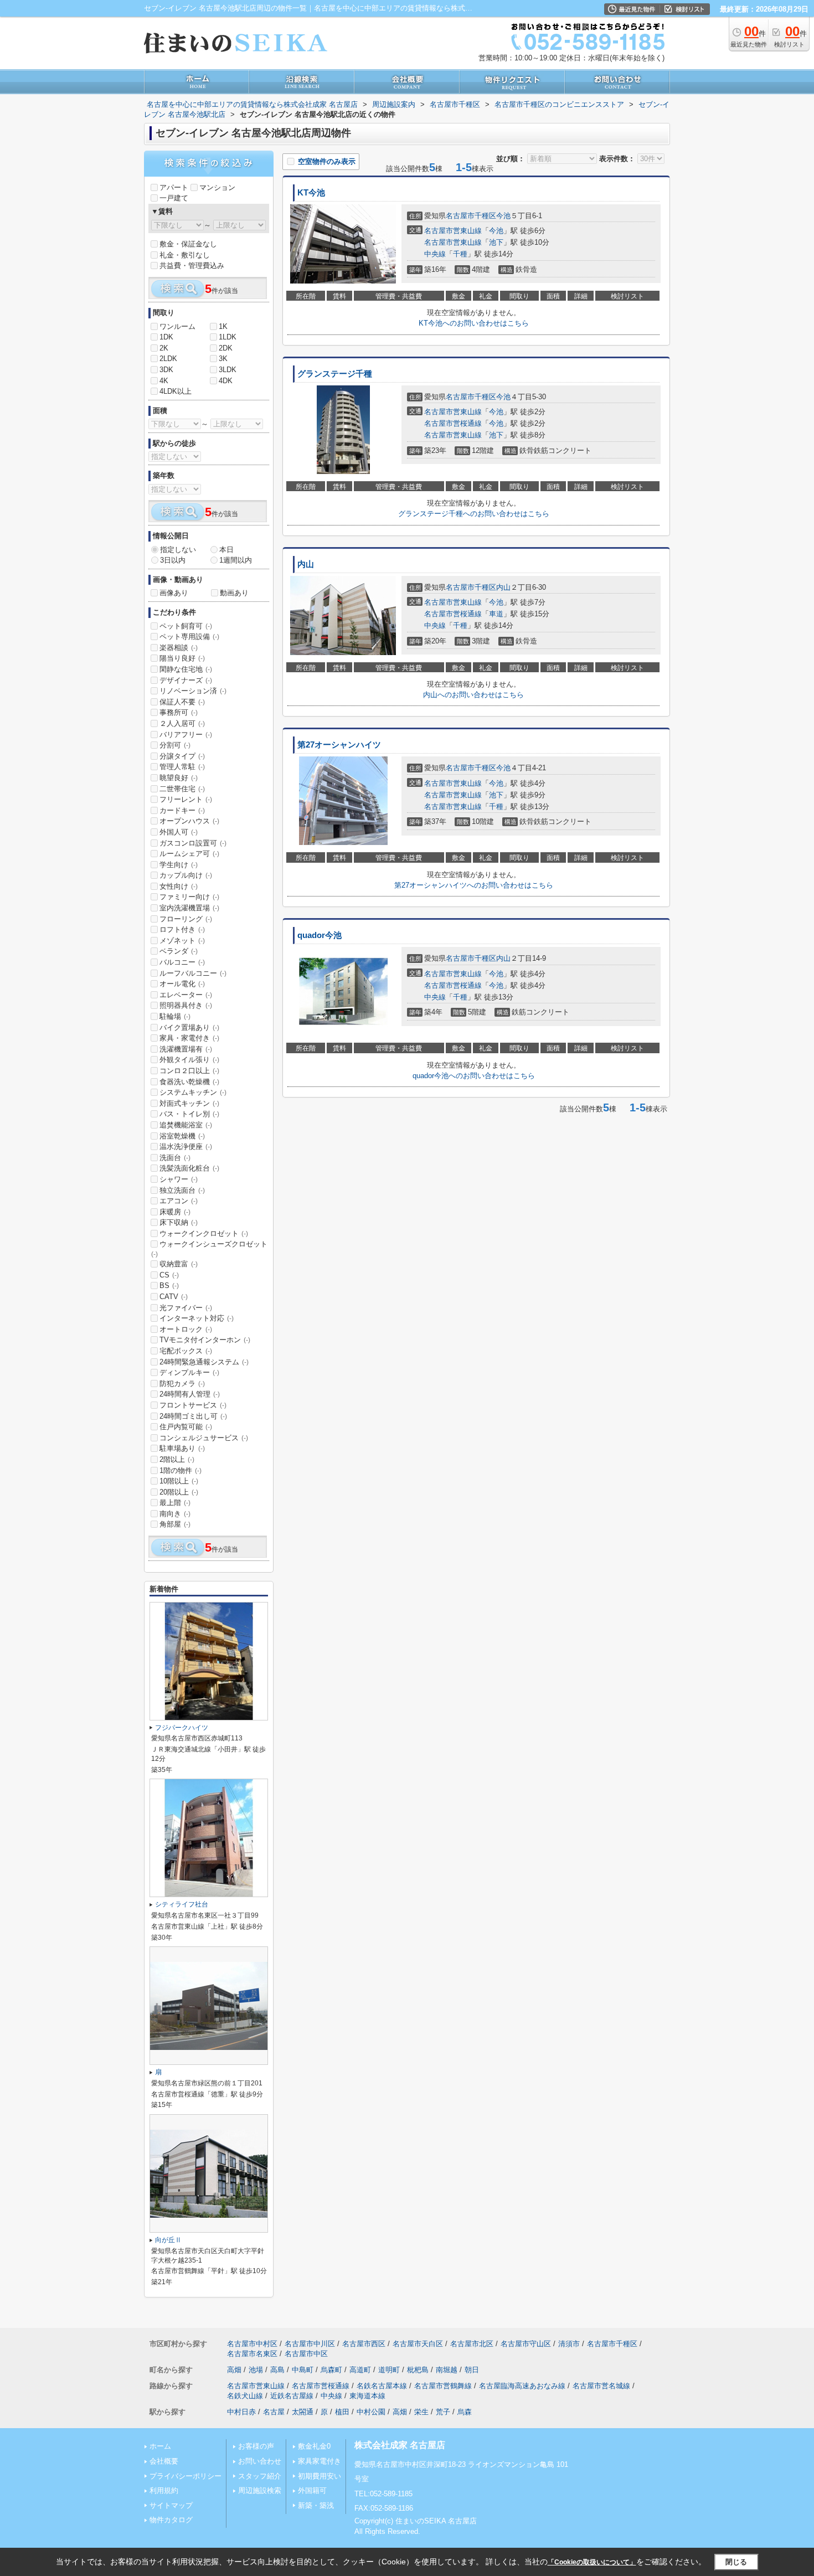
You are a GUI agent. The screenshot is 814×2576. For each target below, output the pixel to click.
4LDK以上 (176, 391)
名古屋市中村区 (252, 2344)
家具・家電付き (189, 1038)
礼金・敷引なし (185, 255)
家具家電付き (320, 2461)
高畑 (234, 2370)
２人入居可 (182, 723)
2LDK (168, 359)
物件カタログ (171, 2520)
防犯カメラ (182, 1384)
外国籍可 (312, 2490)
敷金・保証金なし (188, 244)
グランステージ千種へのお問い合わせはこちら (474, 514)
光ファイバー (186, 1308)
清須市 (569, 2344)
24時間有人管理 (190, 1394)
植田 (342, 2412)
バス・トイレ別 (189, 1114)
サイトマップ (171, 2505)
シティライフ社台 (182, 1904)
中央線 (435, 254)
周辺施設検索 (260, 2490)
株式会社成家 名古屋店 (400, 2445)
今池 (503, 216)
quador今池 (320, 935)
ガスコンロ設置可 (193, 843)
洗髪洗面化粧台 (189, 1168)
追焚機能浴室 (186, 1125)
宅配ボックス (186, 1351)
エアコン (179, 1201)
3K (223, 359)
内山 (306, 564)
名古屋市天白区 (418, 2344)
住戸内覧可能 (186, 1427)
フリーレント (186, 799)
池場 (256, 2370)
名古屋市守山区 (526, 2344)
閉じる (736, 2562)
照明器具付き (186, 1005)
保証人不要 (182, 702)
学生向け (179, 865)
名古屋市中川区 (310, 2344)
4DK (226, 381)
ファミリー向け (189, 897)
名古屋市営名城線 (601, 2386)
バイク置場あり (189, 1027)
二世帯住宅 (182, 789)
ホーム (160, 2446)
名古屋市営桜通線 (453, 423)
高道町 (360, 2370)
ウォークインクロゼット (204, 1233)
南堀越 (447, 2370)
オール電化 (182, 984)
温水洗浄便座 (186, 1147)
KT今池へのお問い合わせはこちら (474, 323)
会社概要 (164, 2461)
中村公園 (371, 2412)
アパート (174, 187)
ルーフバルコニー (193, 973)
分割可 (175, 745)
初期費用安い (320, 2476)
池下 (496, 242)
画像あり (174, 593)
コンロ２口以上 (189, 1071)
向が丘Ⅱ (168, 2240)
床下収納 (179, 1222)
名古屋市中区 (306, 2354)
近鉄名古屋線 (292, 2396)
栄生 (421, 2412)
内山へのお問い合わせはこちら (473, 695)
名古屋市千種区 (471, 216)
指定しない (178, 550)
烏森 (465, 2412)
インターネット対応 (197, 1318)
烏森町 (331, 2370)
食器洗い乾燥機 (189, 1082)
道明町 (389, 2370)
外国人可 (179, 832)
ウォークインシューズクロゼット (209, 1249)
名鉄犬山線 (245, 2396)
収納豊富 (179, 1264)
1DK (166, 337)
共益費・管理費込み (192, 266)
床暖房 (175, 1212)
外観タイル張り (189, 1060)
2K (164, 348)
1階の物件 (181, 1470)
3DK (166, 370)
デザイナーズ (186, 680)
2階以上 (177, 1459)
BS (169, 1286)
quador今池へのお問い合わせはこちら (474, 1076)
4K (164, 381)
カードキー (182, 810)
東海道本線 (367, 2396)
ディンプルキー (189, 1372)
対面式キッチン (189, 1103)
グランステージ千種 (335, 374)
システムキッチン (193, 1092)
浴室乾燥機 (182, 1136)
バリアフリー (186, 735)
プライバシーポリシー (186, 2476)
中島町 (303, 2370)
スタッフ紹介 (260, 2476)
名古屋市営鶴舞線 (443, 2386)
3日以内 (173, 560)
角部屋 (175, 1524)
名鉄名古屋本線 (382, 2386)
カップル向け (186, 875)
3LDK (228, 370)
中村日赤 (241, 2412)
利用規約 (164, 2490)
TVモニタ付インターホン (205, 1340)
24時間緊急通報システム (204, 1362)
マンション (217, 187)
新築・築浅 (316, 2505)
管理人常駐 (182, 767)
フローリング (186, 919)
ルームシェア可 (189, 854)
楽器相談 (179, 648)
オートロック (186, 1329)
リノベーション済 (193, 691)
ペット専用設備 (189, 637)
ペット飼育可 (186, 626)
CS (169, 1275)
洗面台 (175, 1158)
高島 (277, 2370)
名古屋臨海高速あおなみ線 (522, 2386)
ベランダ (179, 951)
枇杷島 (418, 2370)
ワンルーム (177, 326)
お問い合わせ (260, 2461)
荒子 (443, 2412)
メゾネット (182, 941)
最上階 (175, 1503)
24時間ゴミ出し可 (193, 1416)
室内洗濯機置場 (189, 908)
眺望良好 (179, 778)
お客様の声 (256, 2446)
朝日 (472, 2370)
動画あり (234, 593)
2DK (226, 348)
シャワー (179, 1179)
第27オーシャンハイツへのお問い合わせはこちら (474, 885)
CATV (174, 1297)
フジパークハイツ (182, 1728)
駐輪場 (175, 1016)
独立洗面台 (182, 1190)
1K (223, 326)
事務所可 (179, 712)
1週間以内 (236, 560)
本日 (226, 550)
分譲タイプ (182, 756)
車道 (496, 614)
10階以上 (179, 1481)
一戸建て (174, 198)
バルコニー (182, 962)
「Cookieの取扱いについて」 (592, 2562)
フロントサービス (193, 1405)
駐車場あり (182, 1448)
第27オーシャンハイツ (339, 745)
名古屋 (274, 2412)
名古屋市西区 (364, 2344)
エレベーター (186, 995)
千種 (460, 254)
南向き (175, 1514)
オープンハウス (189, 821)
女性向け (179, 886)
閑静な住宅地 (186, 669)
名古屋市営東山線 (453, 231)
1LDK (228, 337)
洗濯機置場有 (186, 1049)
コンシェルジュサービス (204, 1438)
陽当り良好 (182, 658)
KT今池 (311, 193)
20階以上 (179, 1492)
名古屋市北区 (472, 2344)
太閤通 (303, 2412)
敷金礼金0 (314, 2446)
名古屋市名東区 (252, 2354)
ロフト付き (182, 929)
